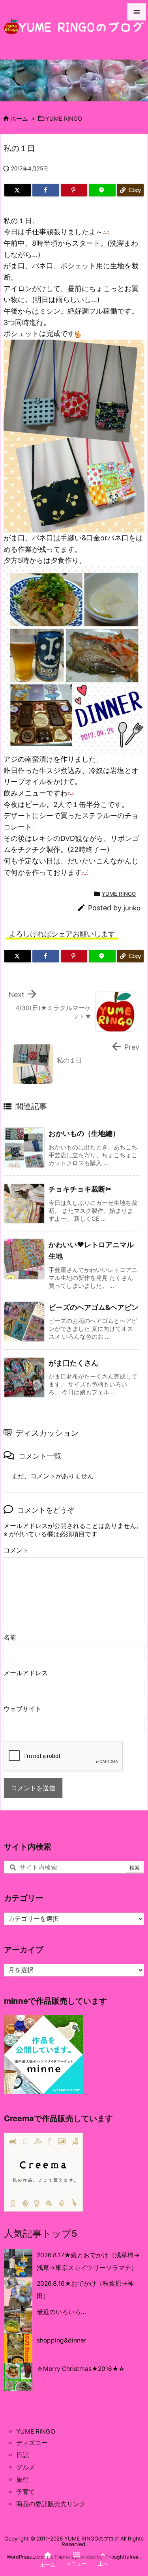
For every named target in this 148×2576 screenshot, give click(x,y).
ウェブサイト (22, 1709)
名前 (10, 1637)
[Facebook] (46, 190)
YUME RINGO (64, 119)
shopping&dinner (62, 2340)
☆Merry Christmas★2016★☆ (81, 2369)
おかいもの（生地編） (84, 1133)
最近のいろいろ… (61, 2312)
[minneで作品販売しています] (43, 2054)
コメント (16, 1550)
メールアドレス (26, 1673)
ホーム (19, 119)
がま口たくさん (73, 1363)
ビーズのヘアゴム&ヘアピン (94, 1307)
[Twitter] (18, 190)
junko (132, 908)
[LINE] (102, 190)
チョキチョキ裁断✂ (80, 1189)
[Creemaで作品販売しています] (43, 2172)
